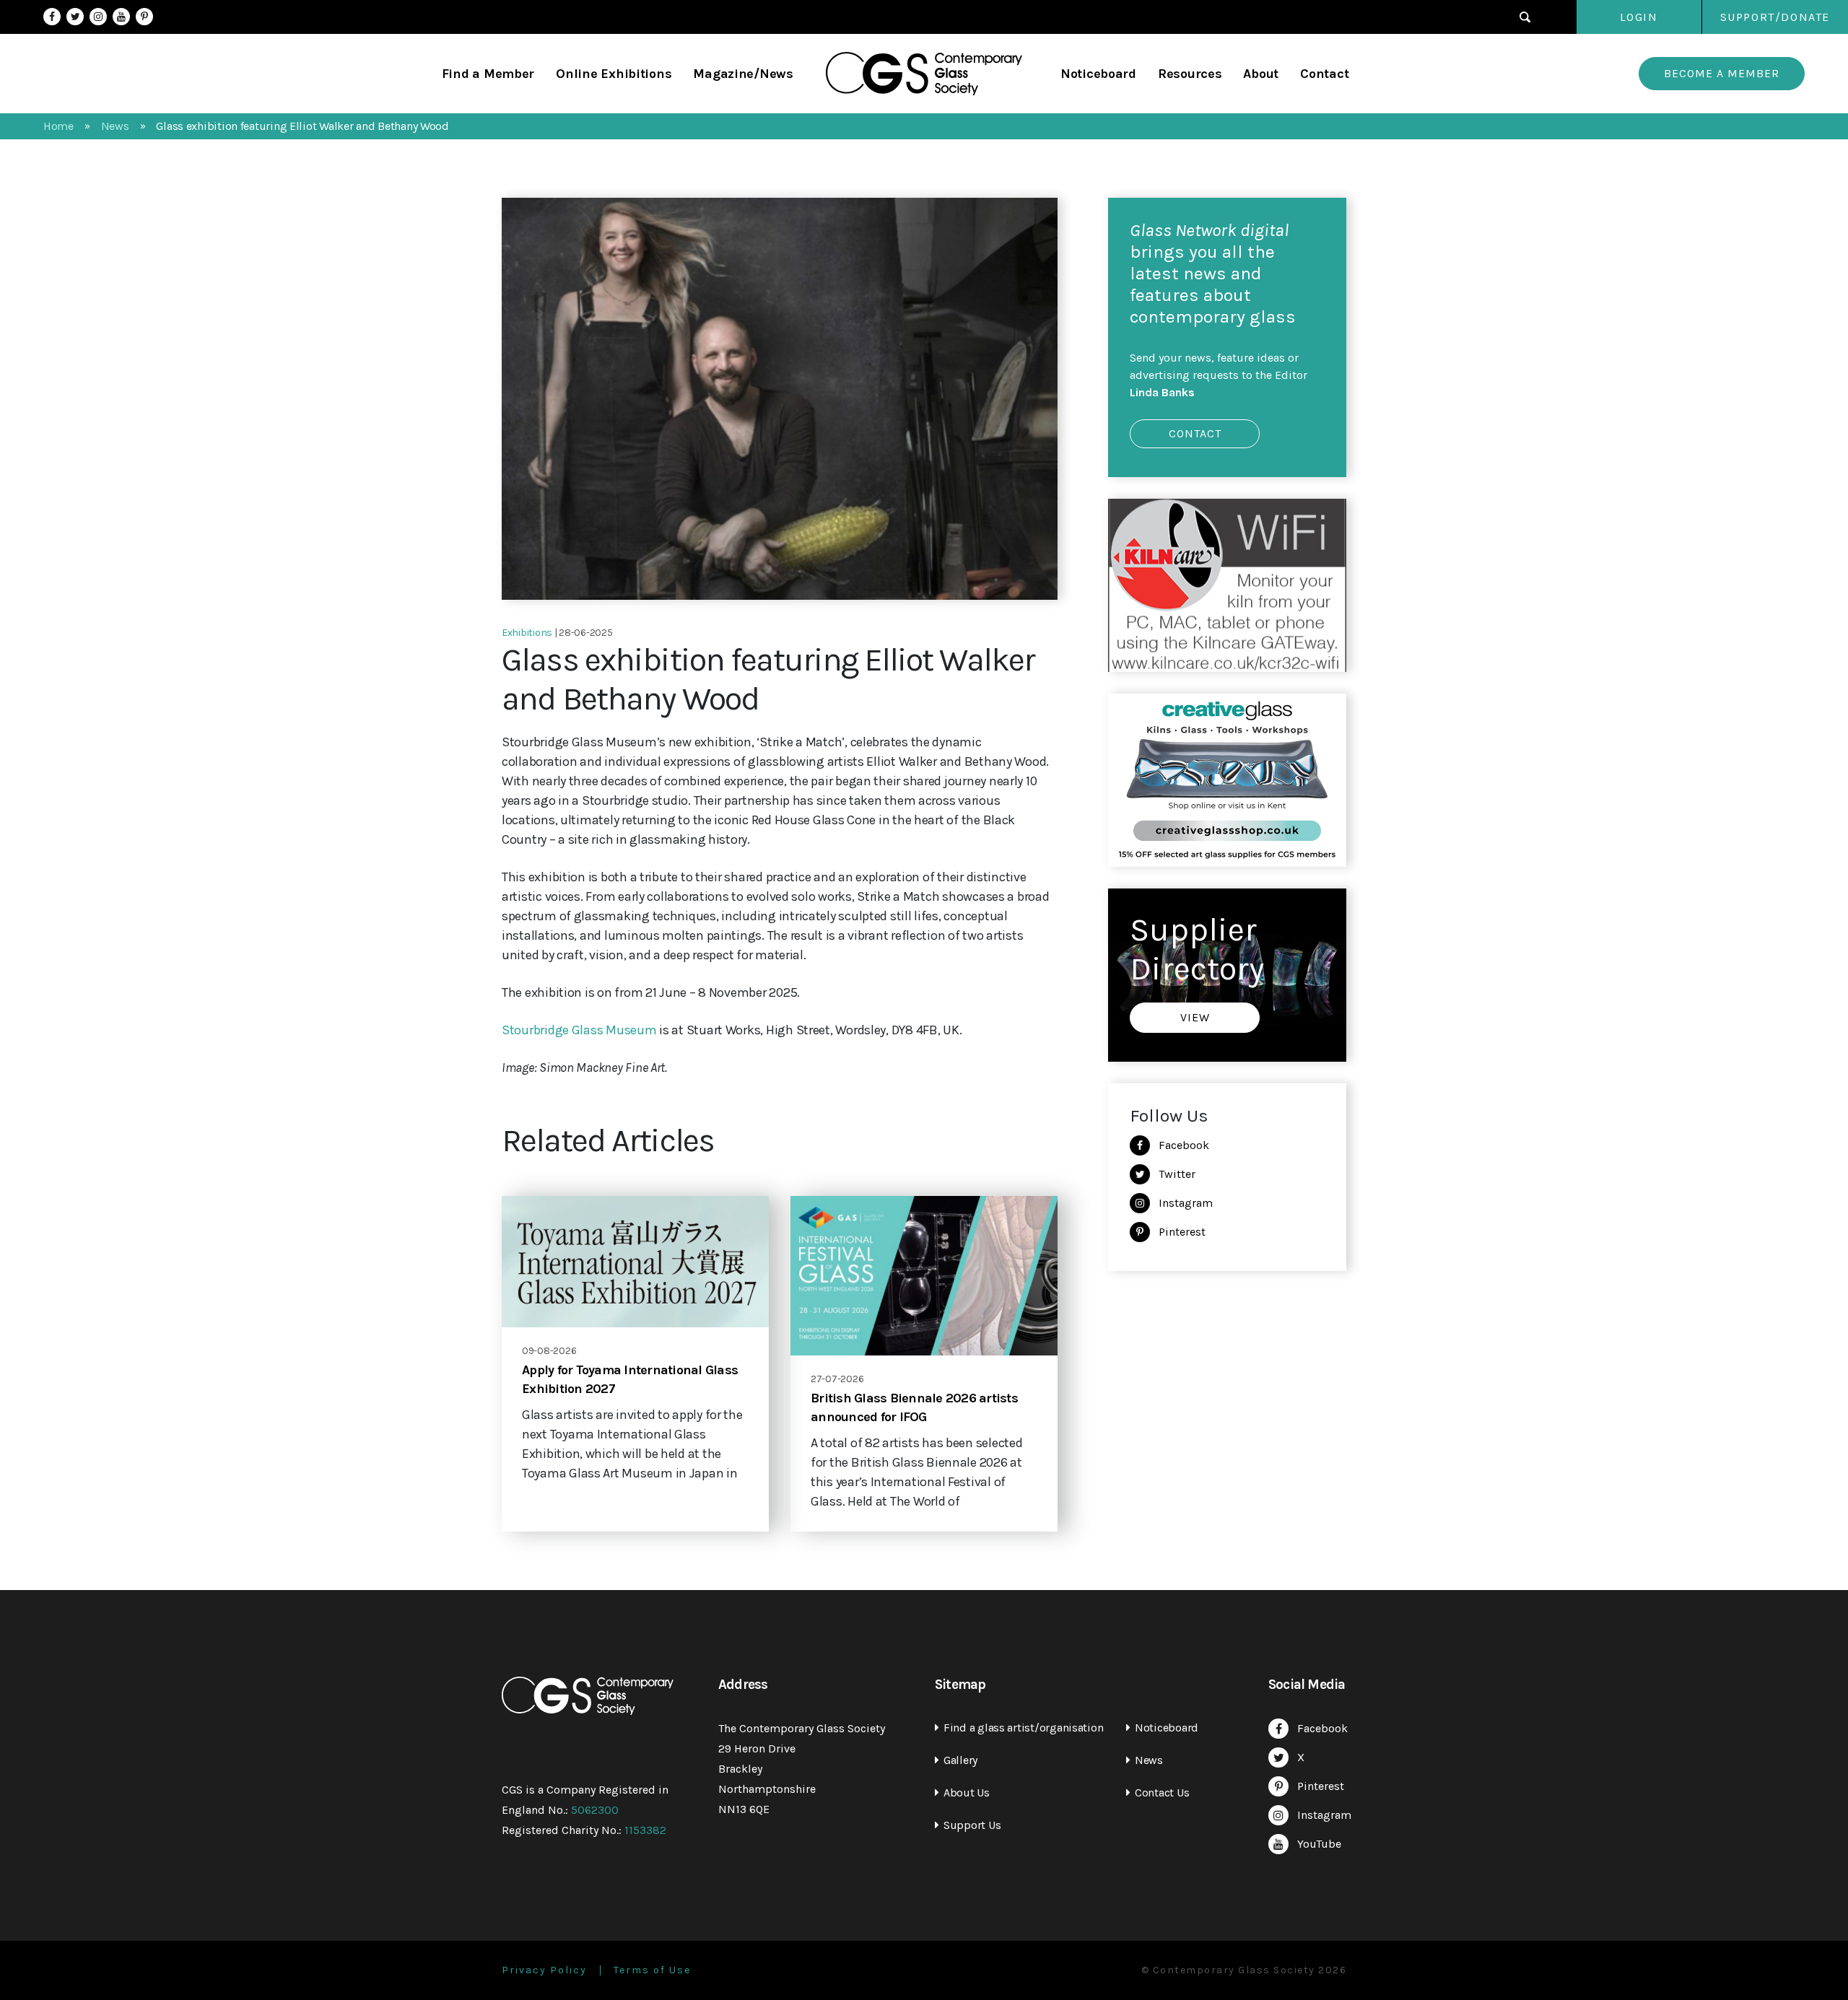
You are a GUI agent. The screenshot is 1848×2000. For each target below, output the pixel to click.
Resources (1190, 74)
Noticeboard (1098, 74)
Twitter (75, 17)
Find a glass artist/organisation (1023, 1728)
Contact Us (1162, 1792)
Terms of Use (652, 1970)
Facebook (52, 17)
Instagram (98, 17)
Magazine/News (743, 74)
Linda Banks (1162, 392)
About (1261, 74)
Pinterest (144, 17)
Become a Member (1722, 73)
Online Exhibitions (614, 74)
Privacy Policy (544, 1970)
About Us (967, 1792)
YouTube (121, 17)
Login (1639, 17)
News (1149, 1760)
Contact (1324, 74)
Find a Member (488, 74)
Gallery (960, 1760)
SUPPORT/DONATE (1775, 17)
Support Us (972, 1825)
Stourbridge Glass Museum (579, 1030)
